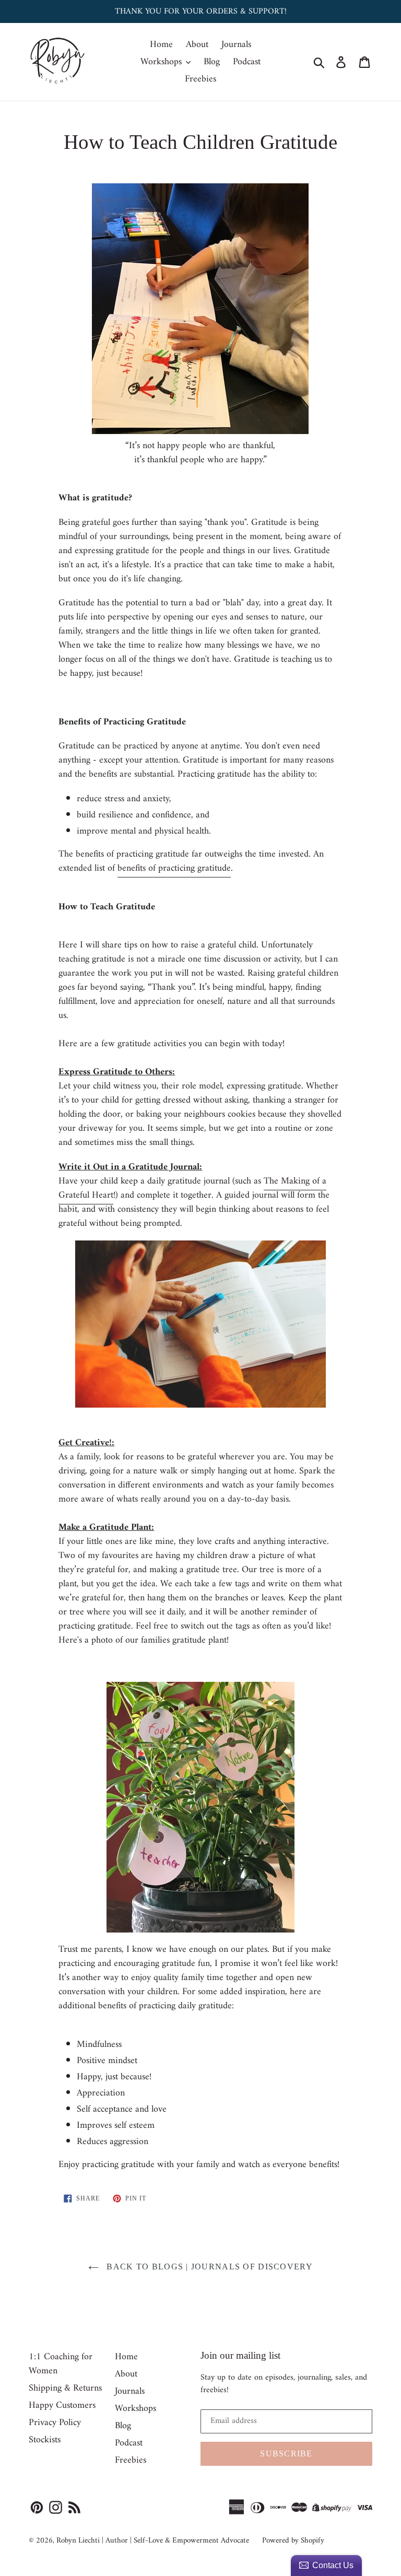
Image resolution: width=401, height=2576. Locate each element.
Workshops (162, 62)
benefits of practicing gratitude (174, 868)
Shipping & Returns (65, 2388)
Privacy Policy (55, 2423)
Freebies (200, 79)
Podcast (247, 62)
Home (161, 45)
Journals (236, 45)
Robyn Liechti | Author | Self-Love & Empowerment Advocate (153, 2541)
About (197, 45)
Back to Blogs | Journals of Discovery (208, 2267)
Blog (212, 62)
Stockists (45, 2440)
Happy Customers (62, 2405)
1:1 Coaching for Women (61, 2364)
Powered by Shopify (293, 2541)
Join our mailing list (240, 2355)
